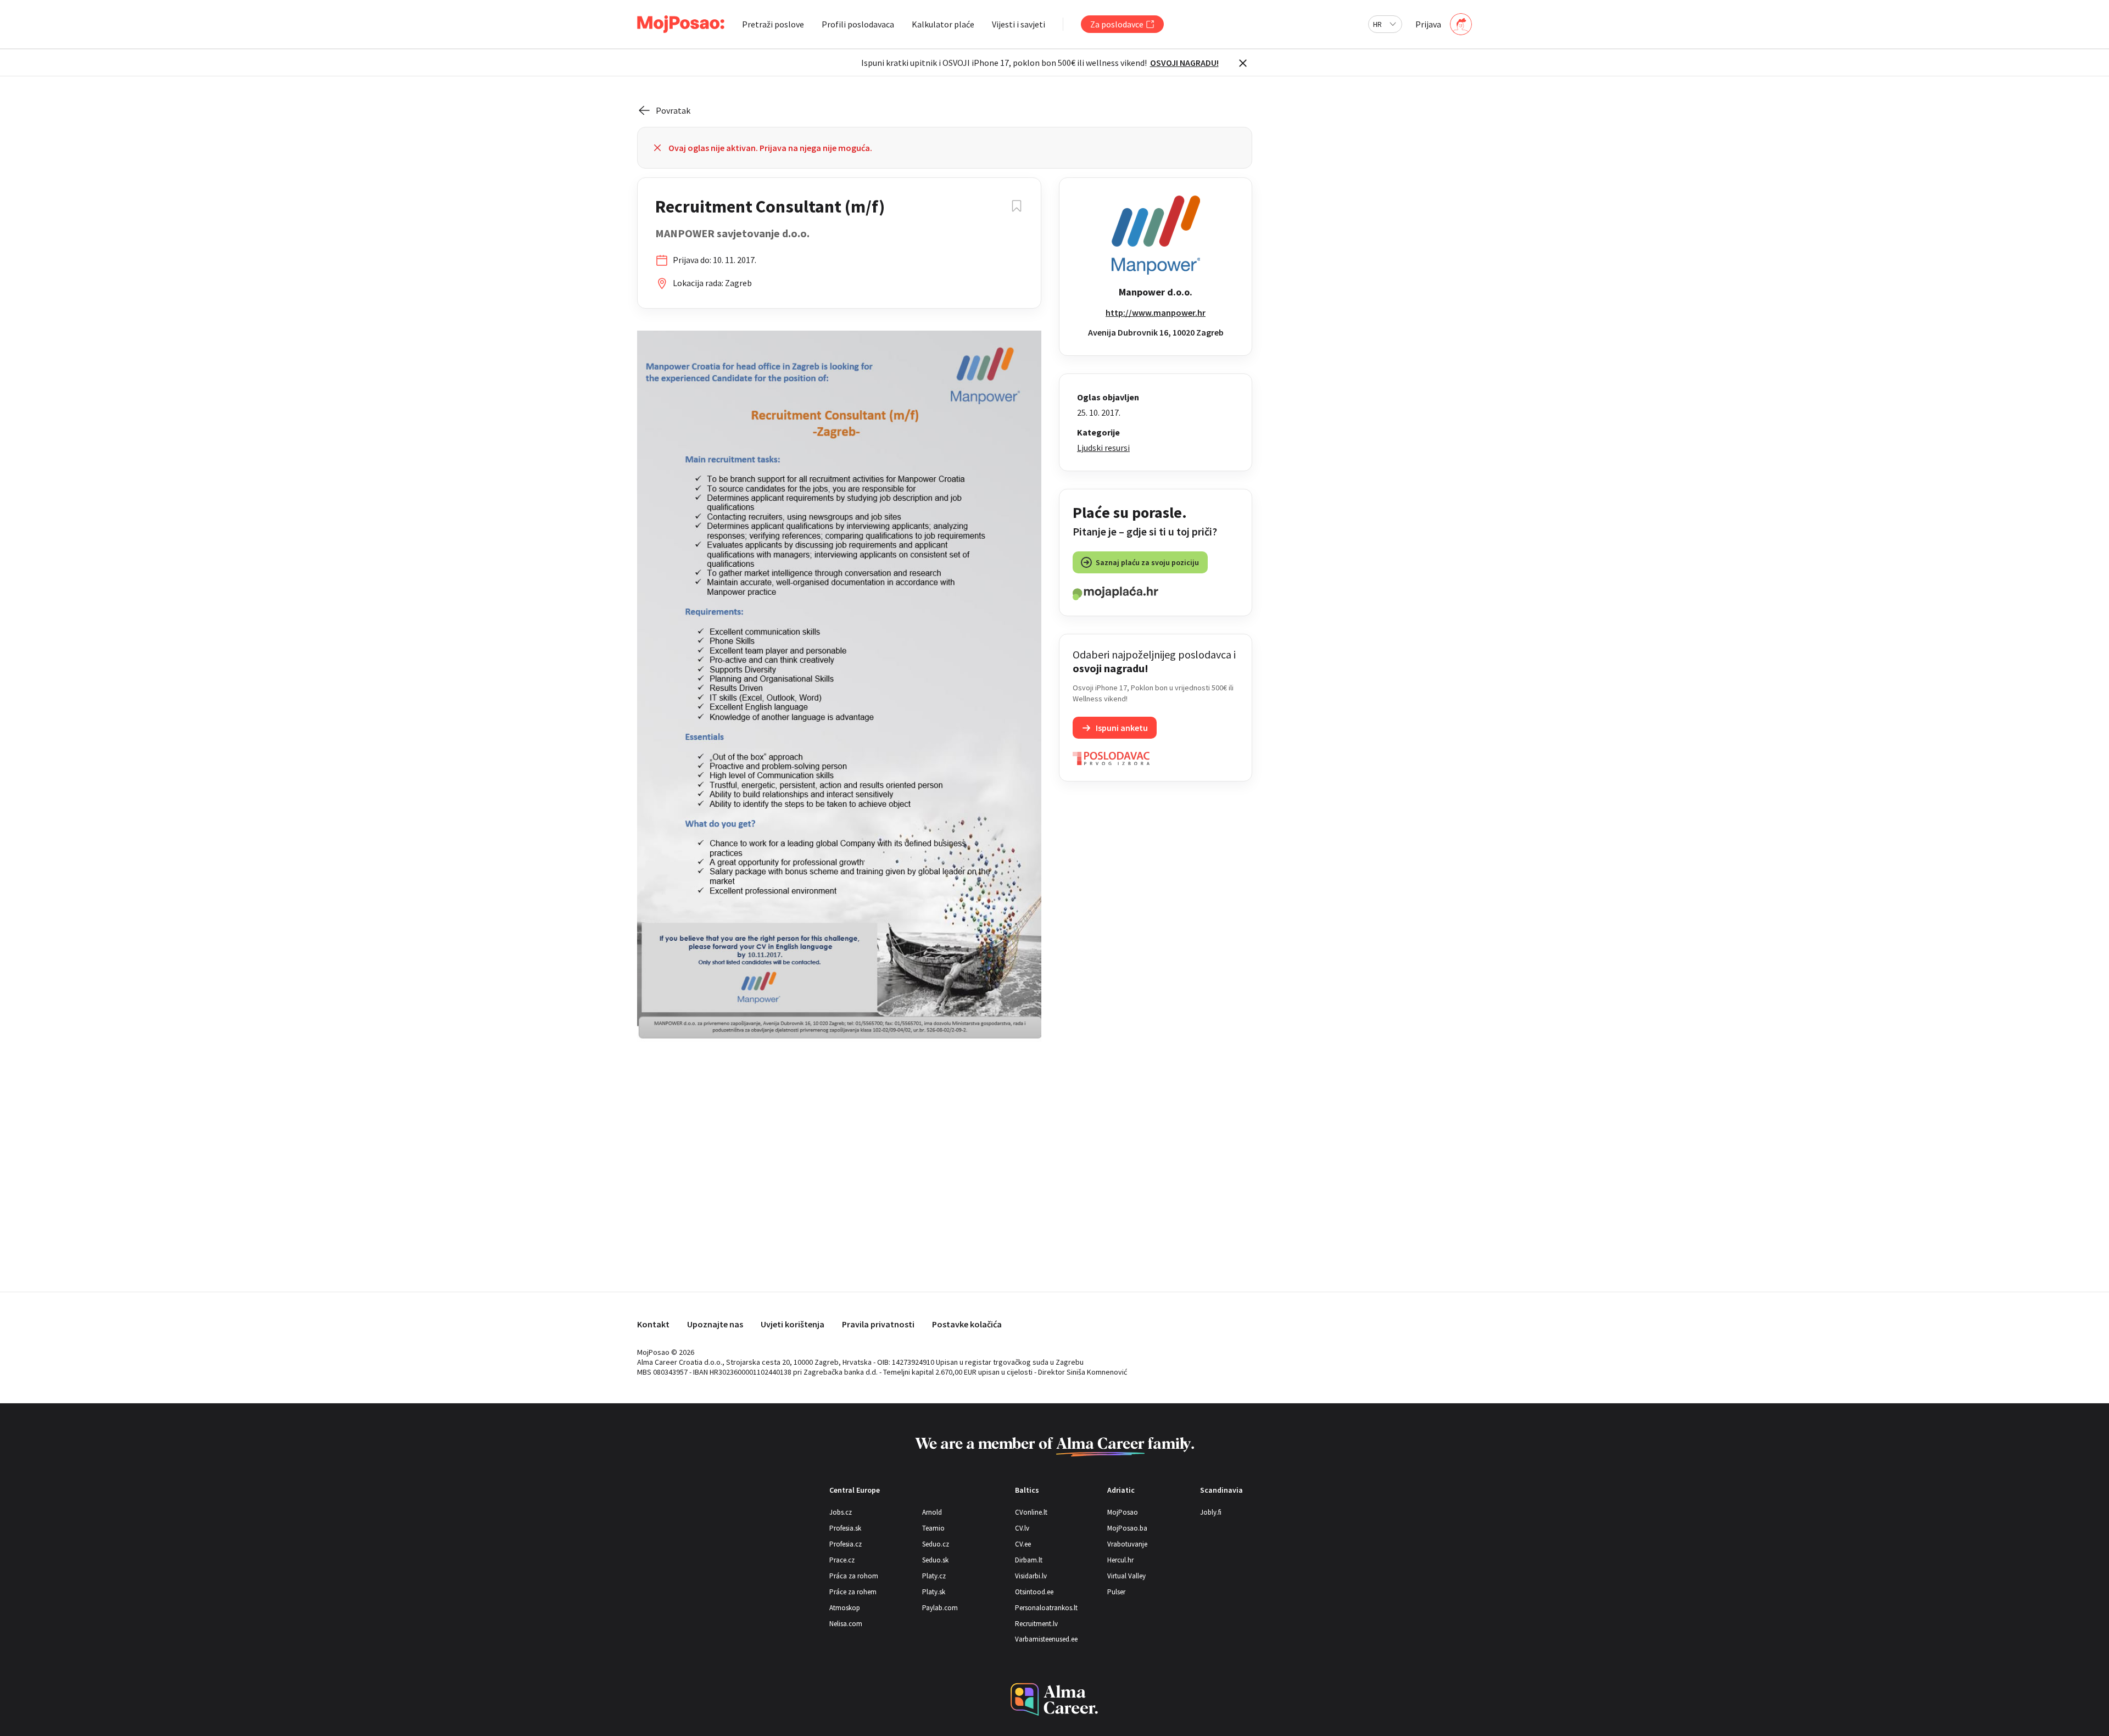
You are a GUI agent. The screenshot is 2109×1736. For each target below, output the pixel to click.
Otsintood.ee (1034, 1592)
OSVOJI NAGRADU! (1184, 63)
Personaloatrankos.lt (1046, 1608)
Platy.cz (934, 1576)
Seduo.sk (935, 1560)
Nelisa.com (846, 1624)
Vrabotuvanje (1127, 1544)
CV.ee (1023, 1544)
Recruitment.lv (1036, 1624)
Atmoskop (845, 1608)
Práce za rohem (853, 1592)
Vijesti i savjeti (1019, 24)
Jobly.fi (1211, 1512)
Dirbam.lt (1029, 1560)
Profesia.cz (846, 1544)
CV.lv (1022, 1528)
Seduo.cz (936, 1544)
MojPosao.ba (1127, 1528)
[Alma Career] (1054, 1699)
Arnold (932, 1512)
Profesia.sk (845, 1528)
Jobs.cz (841, 1512)
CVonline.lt (1031, 1512)
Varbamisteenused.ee (1046, 1639)
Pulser (1116, 1592)
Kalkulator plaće (943, 24)
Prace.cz (842, 1560)
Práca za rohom (854, 1576)
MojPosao (1123, 1512)
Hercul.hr (1120, 1560)
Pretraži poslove (773, 24)
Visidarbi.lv (1031, 1576)
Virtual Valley (1126, 1576)
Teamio (933, 1528)
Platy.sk (934, 1592)
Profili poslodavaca (858, 24)
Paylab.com (940, 1608)
